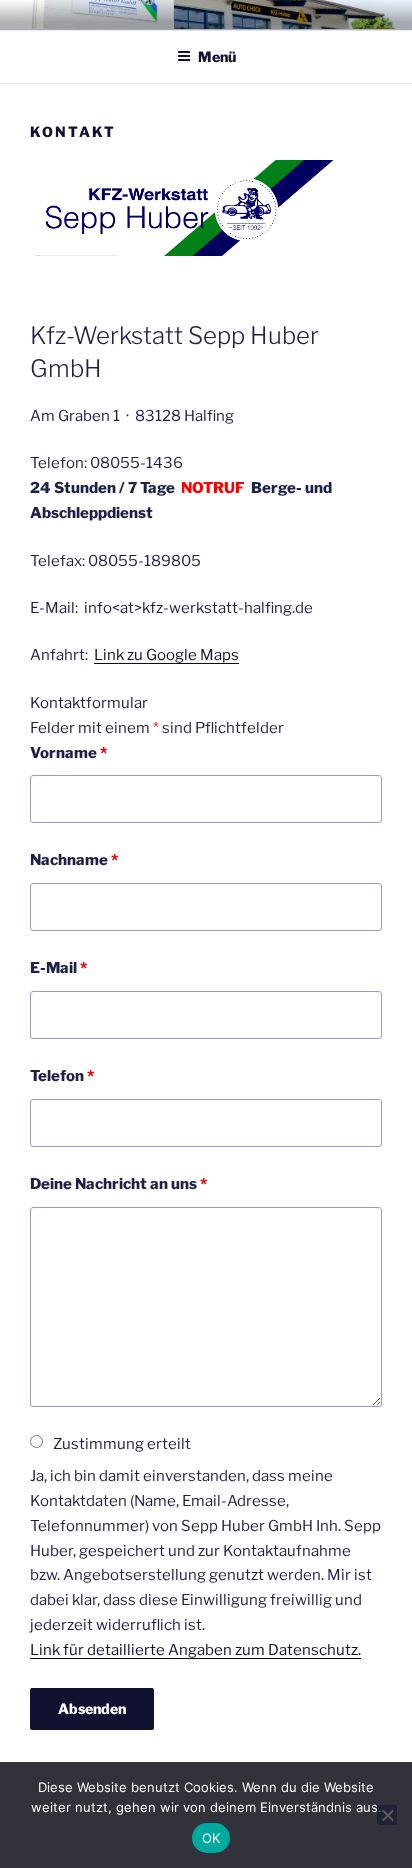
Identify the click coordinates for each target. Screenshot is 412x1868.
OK (211, 1838)
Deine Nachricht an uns (118, 1184)
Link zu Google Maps (166, 655)
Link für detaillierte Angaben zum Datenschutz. (195, 1650)
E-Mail (58, 968)
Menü (217, 56)
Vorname (68, 753)
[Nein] (387, 1815)
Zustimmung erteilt (122, 1444)
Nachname (74, 860)
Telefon (62, 1076)
